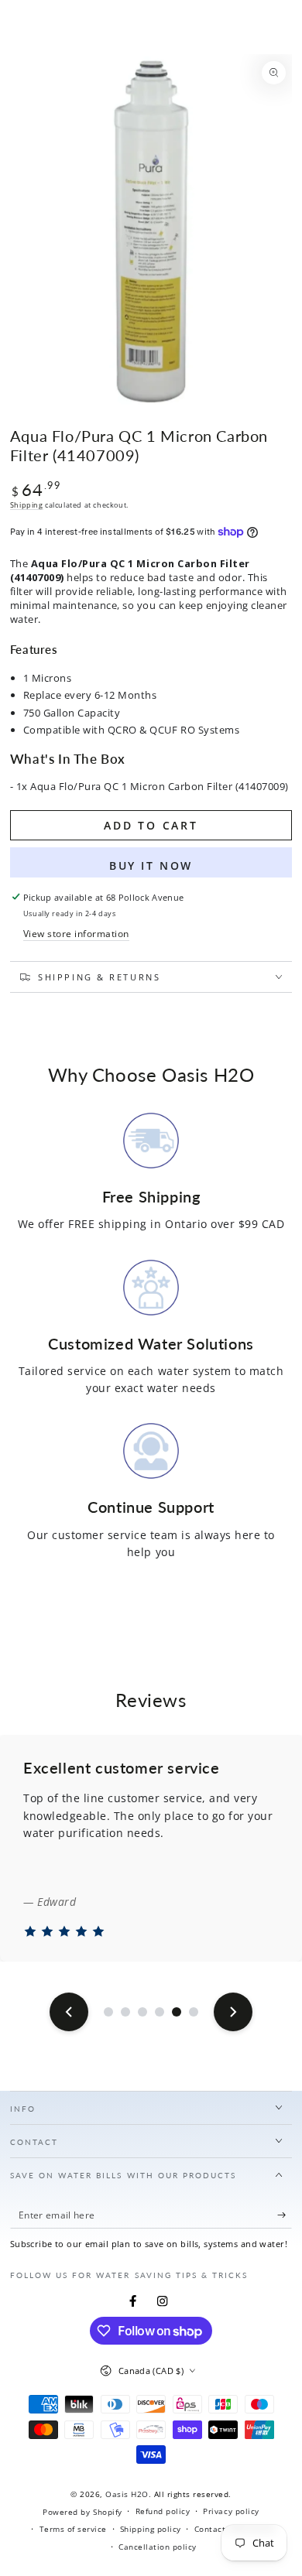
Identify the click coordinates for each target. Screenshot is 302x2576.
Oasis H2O (127, 2494)
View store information (76, 933)
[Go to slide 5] (177, 2012)
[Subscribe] (285, 2215)
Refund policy (163, 2511)
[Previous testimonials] (69, 2012)
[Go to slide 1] (108, 2012)
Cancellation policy (158, 2547)
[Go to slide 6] (194, 2012)
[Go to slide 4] (160, 2012)
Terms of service (73, 2529)
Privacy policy (231, 2511)
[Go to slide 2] (125, 2012)
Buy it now (151, 866)
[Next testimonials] (233, 2012)
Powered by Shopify (82, 2512)
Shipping (27, 505)
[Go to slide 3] (142, 2012)
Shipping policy (151, 2529)
